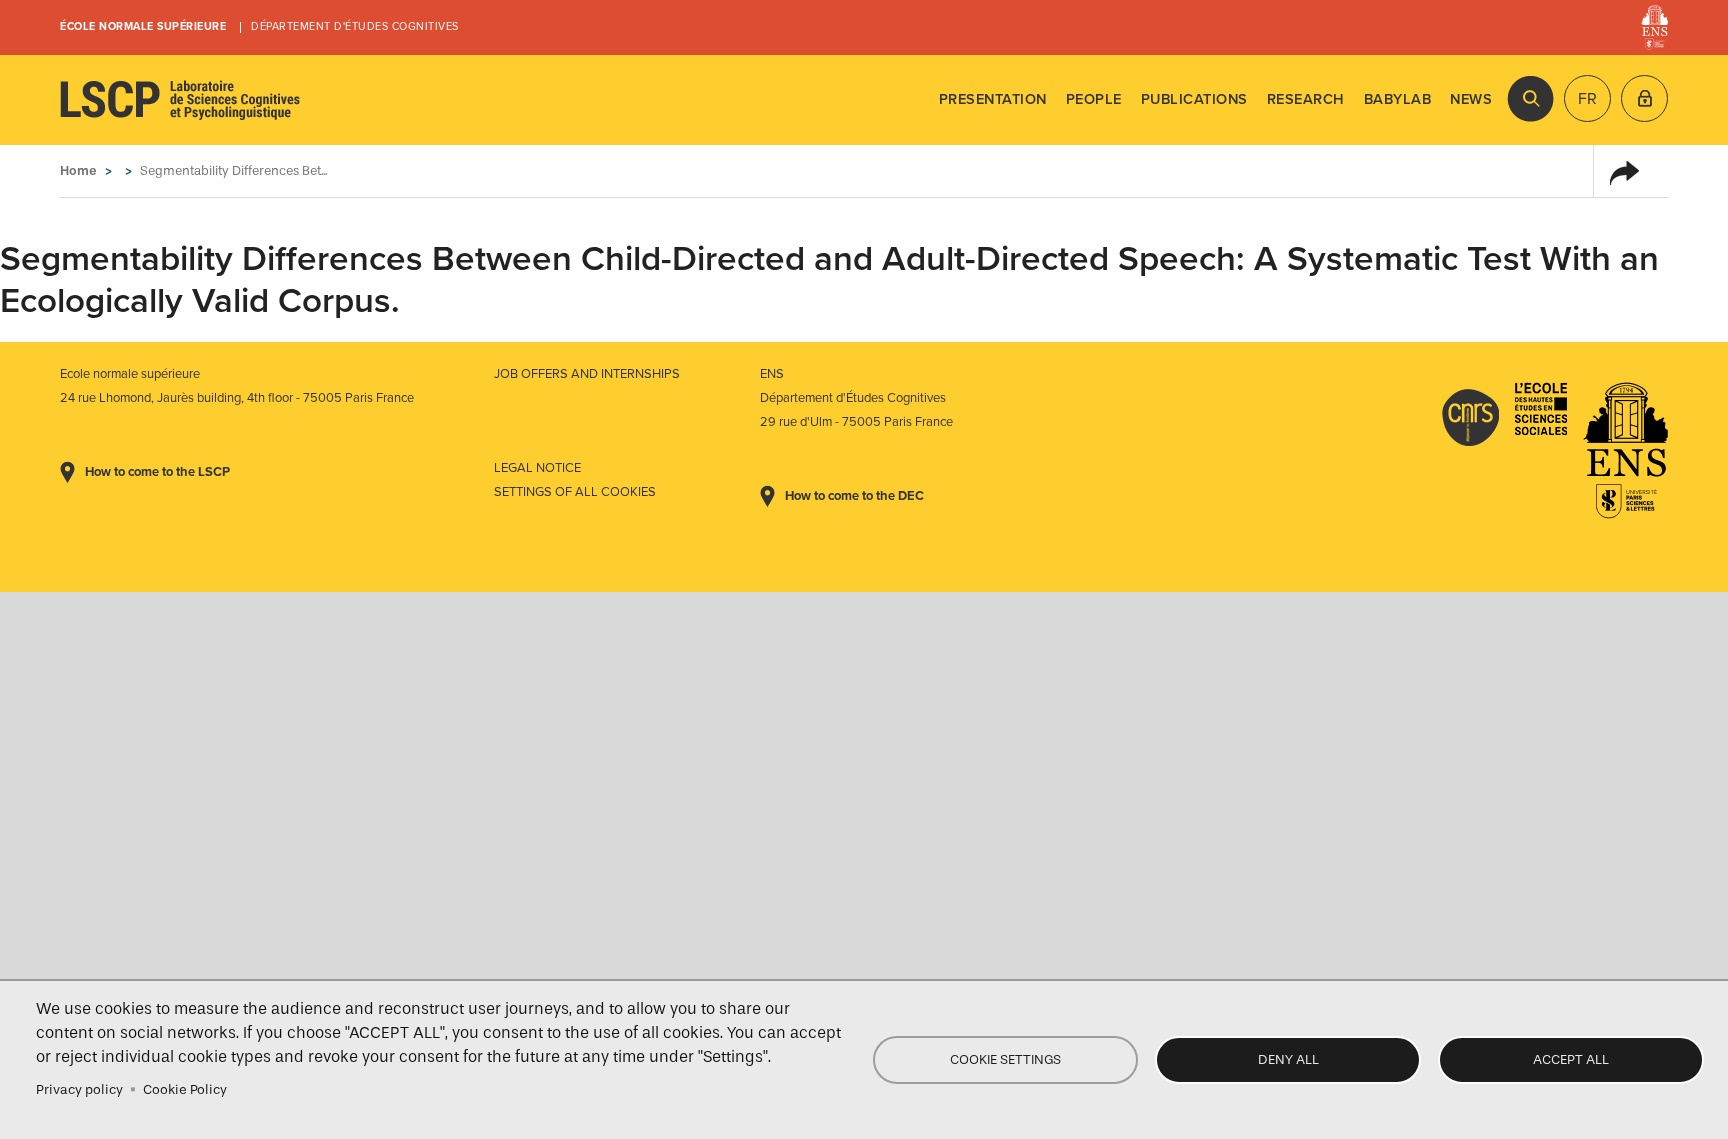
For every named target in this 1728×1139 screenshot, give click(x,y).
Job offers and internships (587, 374)
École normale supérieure (143, 26)
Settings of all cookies (575, 492)
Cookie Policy (185, 1089)
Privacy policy (79, 1089)
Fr (1587, 99)
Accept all (1571, 1059)
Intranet (1644, 98)
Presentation (993, 99)
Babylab (1398, 99)
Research (1306, 99)
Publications (1194, 99)
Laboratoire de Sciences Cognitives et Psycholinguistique (180, 100)
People (1094, 99)
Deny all (1288, 1059)
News (1471, 99)
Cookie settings (1005, 1059)
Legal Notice (537, 468)
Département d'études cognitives (355, 26)
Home (78, 170)
